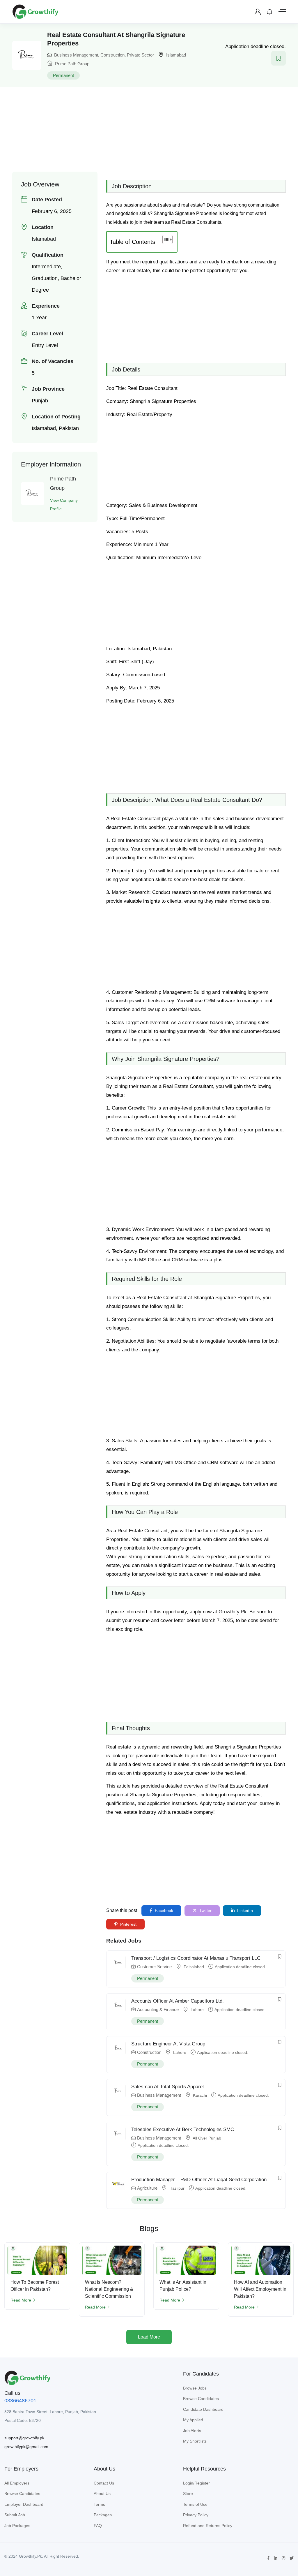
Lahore (197, 2010)
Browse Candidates (201, 2399)
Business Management (76, 55)
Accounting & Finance (158, 2009)
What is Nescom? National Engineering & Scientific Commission (109, 2289)
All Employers (17, 2483)
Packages (103, 2515)
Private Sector (140, 55)
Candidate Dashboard (203, 2409)
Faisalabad (194, 1967)
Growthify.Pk (233, 1612)
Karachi (200, 2095)
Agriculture (147, 2188)
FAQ (98, 2526)
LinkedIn (244, 1911)
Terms (99, 2504)
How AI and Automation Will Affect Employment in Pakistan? (260, 2289)
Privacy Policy (196, 2515)
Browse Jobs (195, 2388)
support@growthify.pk (24, 2438)
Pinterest (128, 1924)
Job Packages (17, 2526)
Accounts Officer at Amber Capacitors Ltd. (178, 2001)
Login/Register (196, 2483)
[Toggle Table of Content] (165, 240)
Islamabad (176, 55)
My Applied (193, 2420)
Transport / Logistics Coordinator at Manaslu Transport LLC (196, 1958)
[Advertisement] (155, 129)
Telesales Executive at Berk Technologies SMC (183, 2129)
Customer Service (154, 1967)
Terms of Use (195, 2504)
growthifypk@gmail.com (26, 2447)
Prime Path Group (72, 64)
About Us (102, 2494)
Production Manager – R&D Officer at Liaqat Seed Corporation (199, 2180)
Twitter (205, 1911)
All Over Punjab (207, 2138)
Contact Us (104, 2483)
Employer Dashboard (24, 2504)
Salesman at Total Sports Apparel (167, 2087)
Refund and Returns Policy (208, 2526)
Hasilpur (177, 2188)
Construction (112, 55)
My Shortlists (195, 2441)
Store (188, 2494)
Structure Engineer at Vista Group (168, 2044)
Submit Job (15, 2515)
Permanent (63, 75)
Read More (21, 2300)
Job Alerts (192, 2431)
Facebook (163, 1911)
